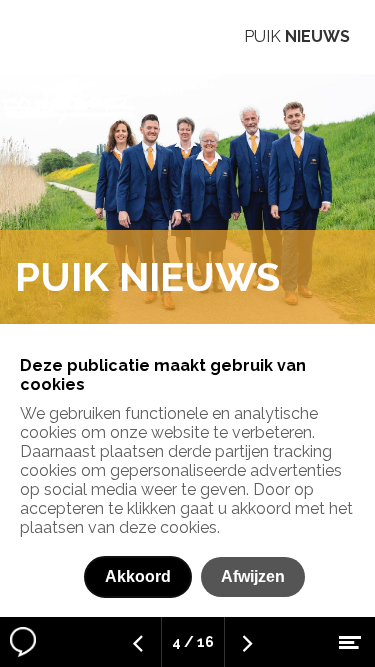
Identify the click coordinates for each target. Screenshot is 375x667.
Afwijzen (253, 576)
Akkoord (138, 576)
